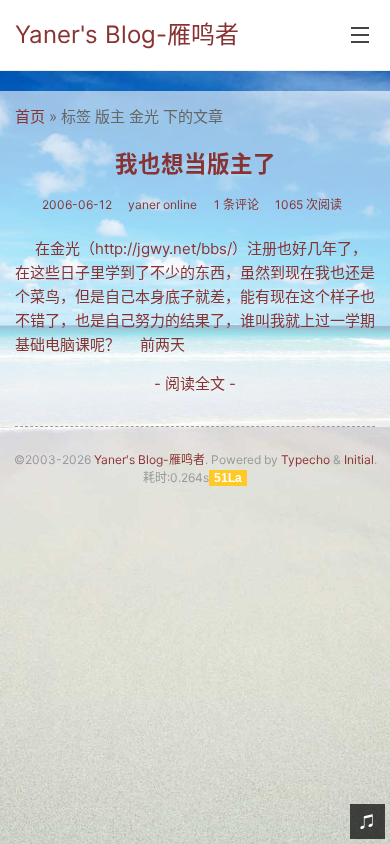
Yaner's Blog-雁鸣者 (127, 34)
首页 (30, 116)
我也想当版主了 (195, 163)
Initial (359, 459)
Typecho (305, 459)
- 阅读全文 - (195, 383)
